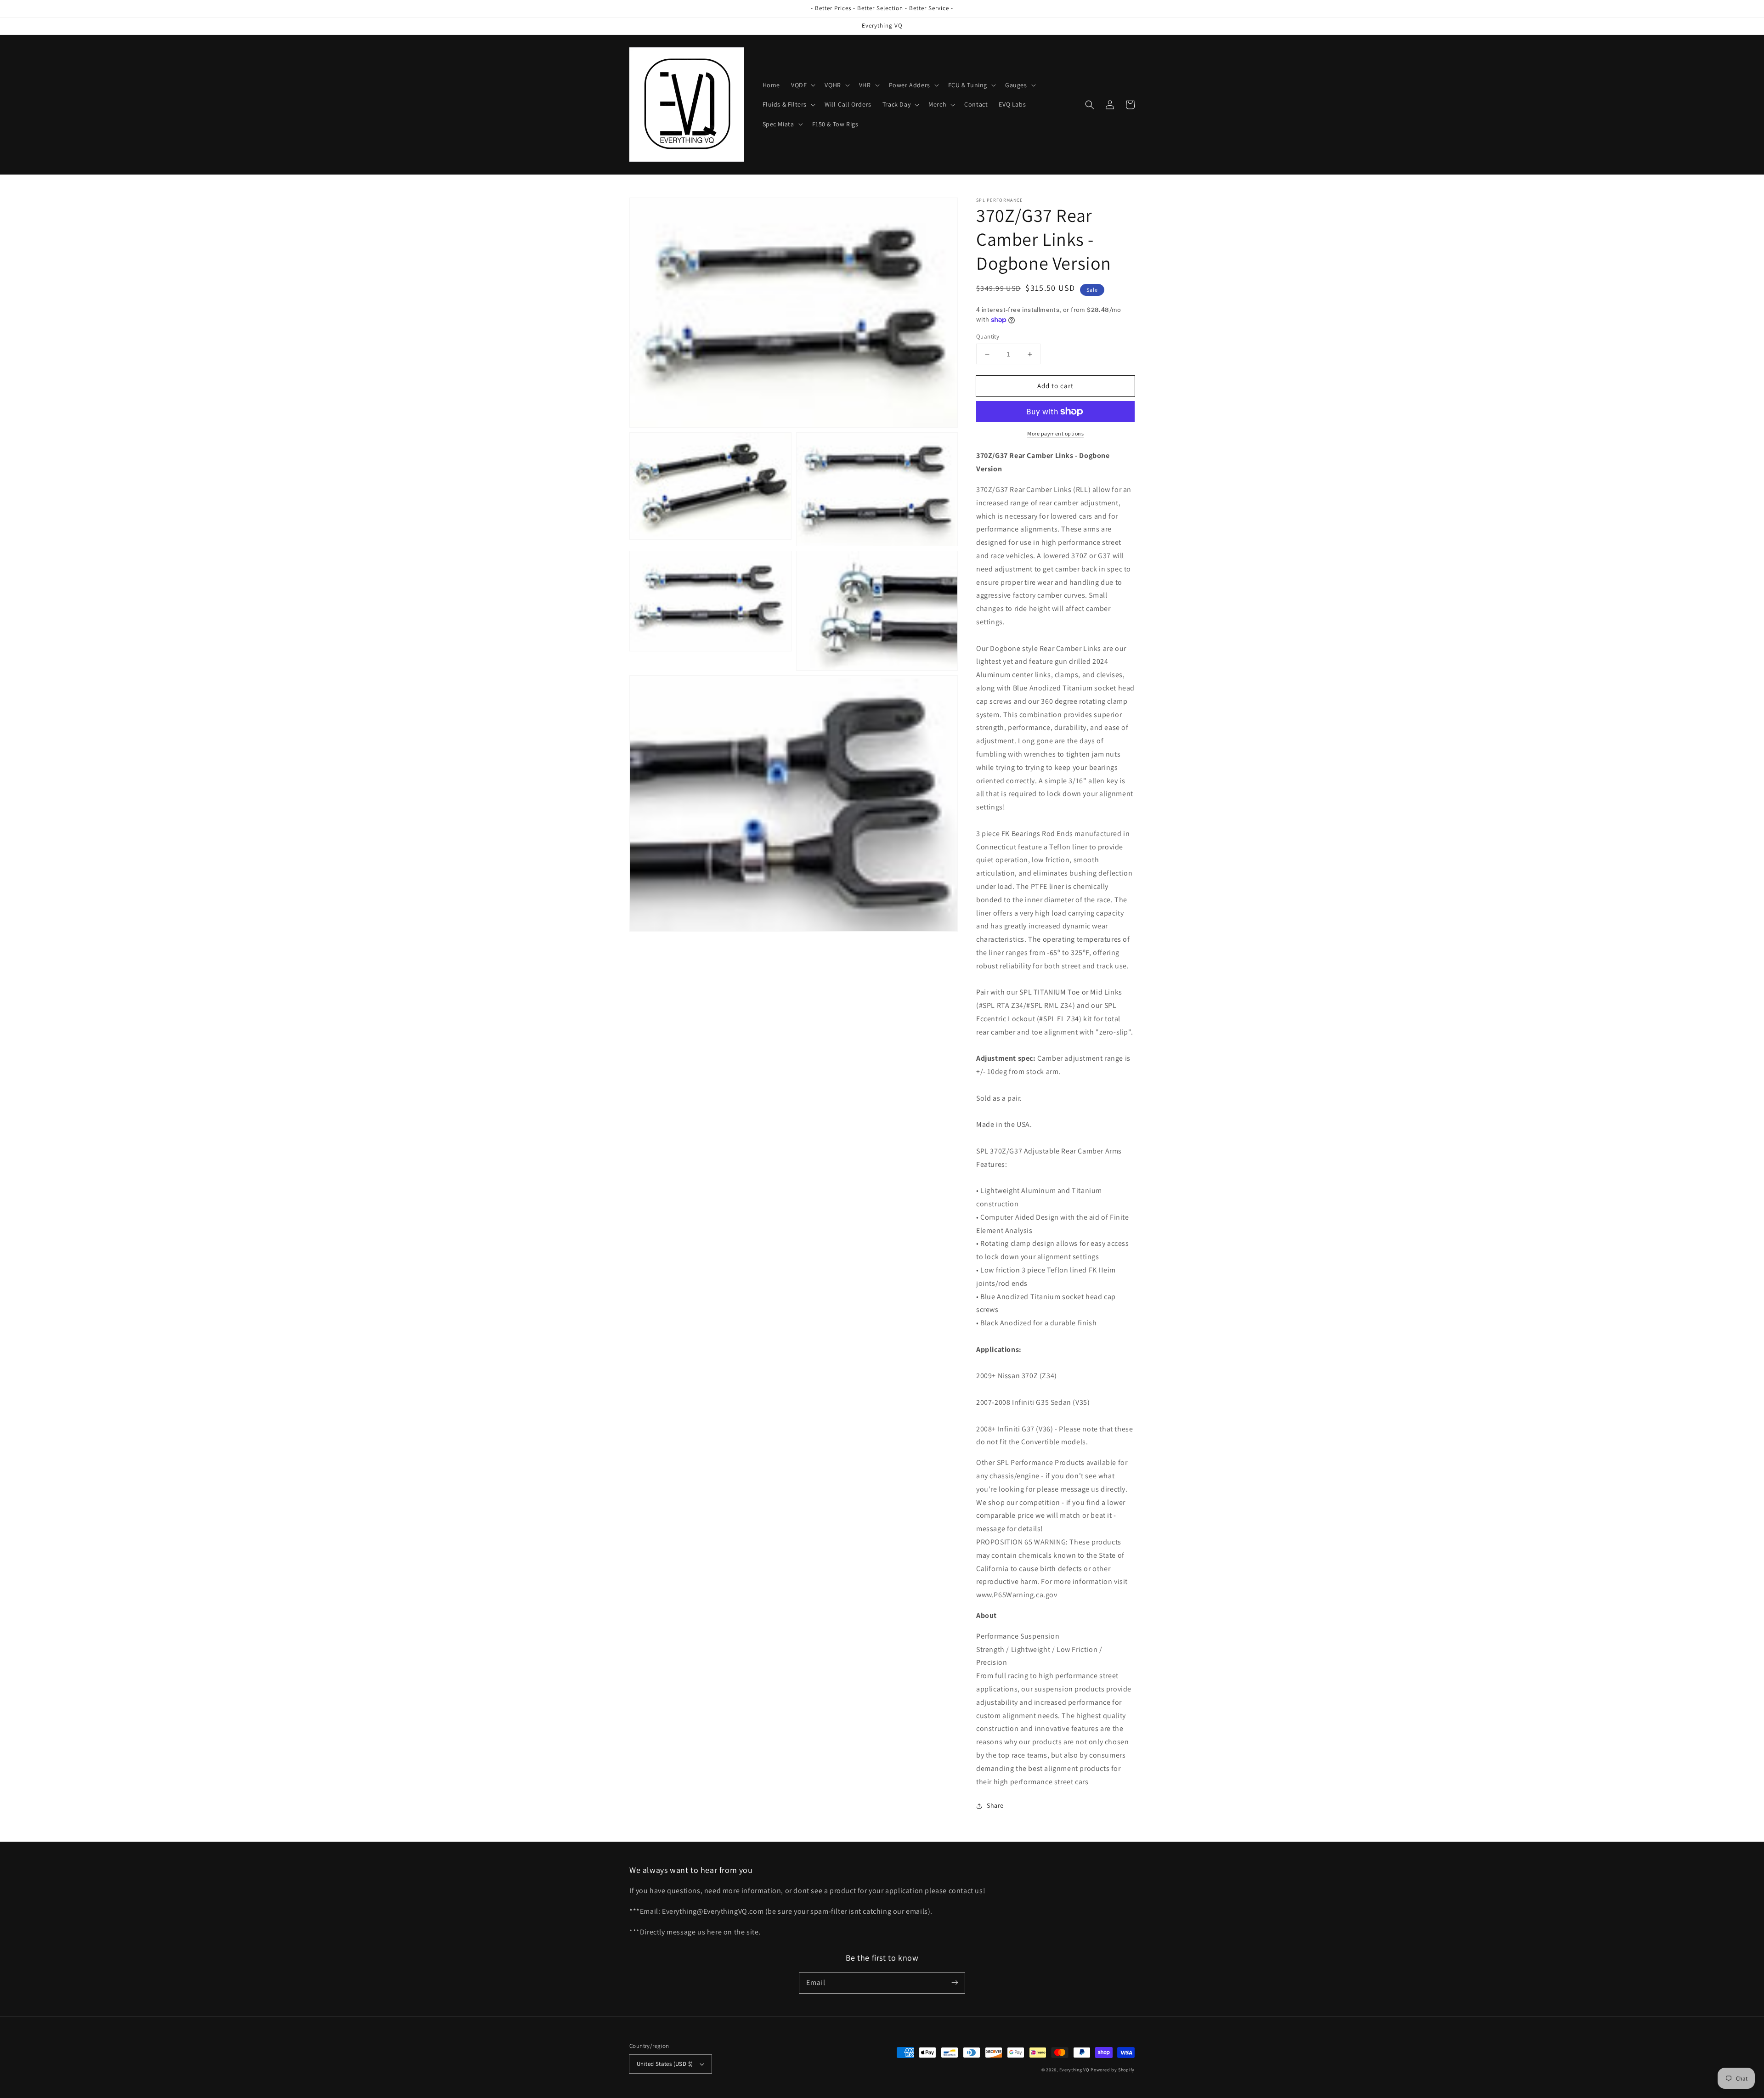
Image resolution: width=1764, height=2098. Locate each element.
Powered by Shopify (1113, 2070)
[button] (802, 85)
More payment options (1055, 433)
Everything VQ (1074, 2070)
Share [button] (995, 1805)
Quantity (988, 336)
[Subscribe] (955, 1983)
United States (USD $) (665, 2064)
